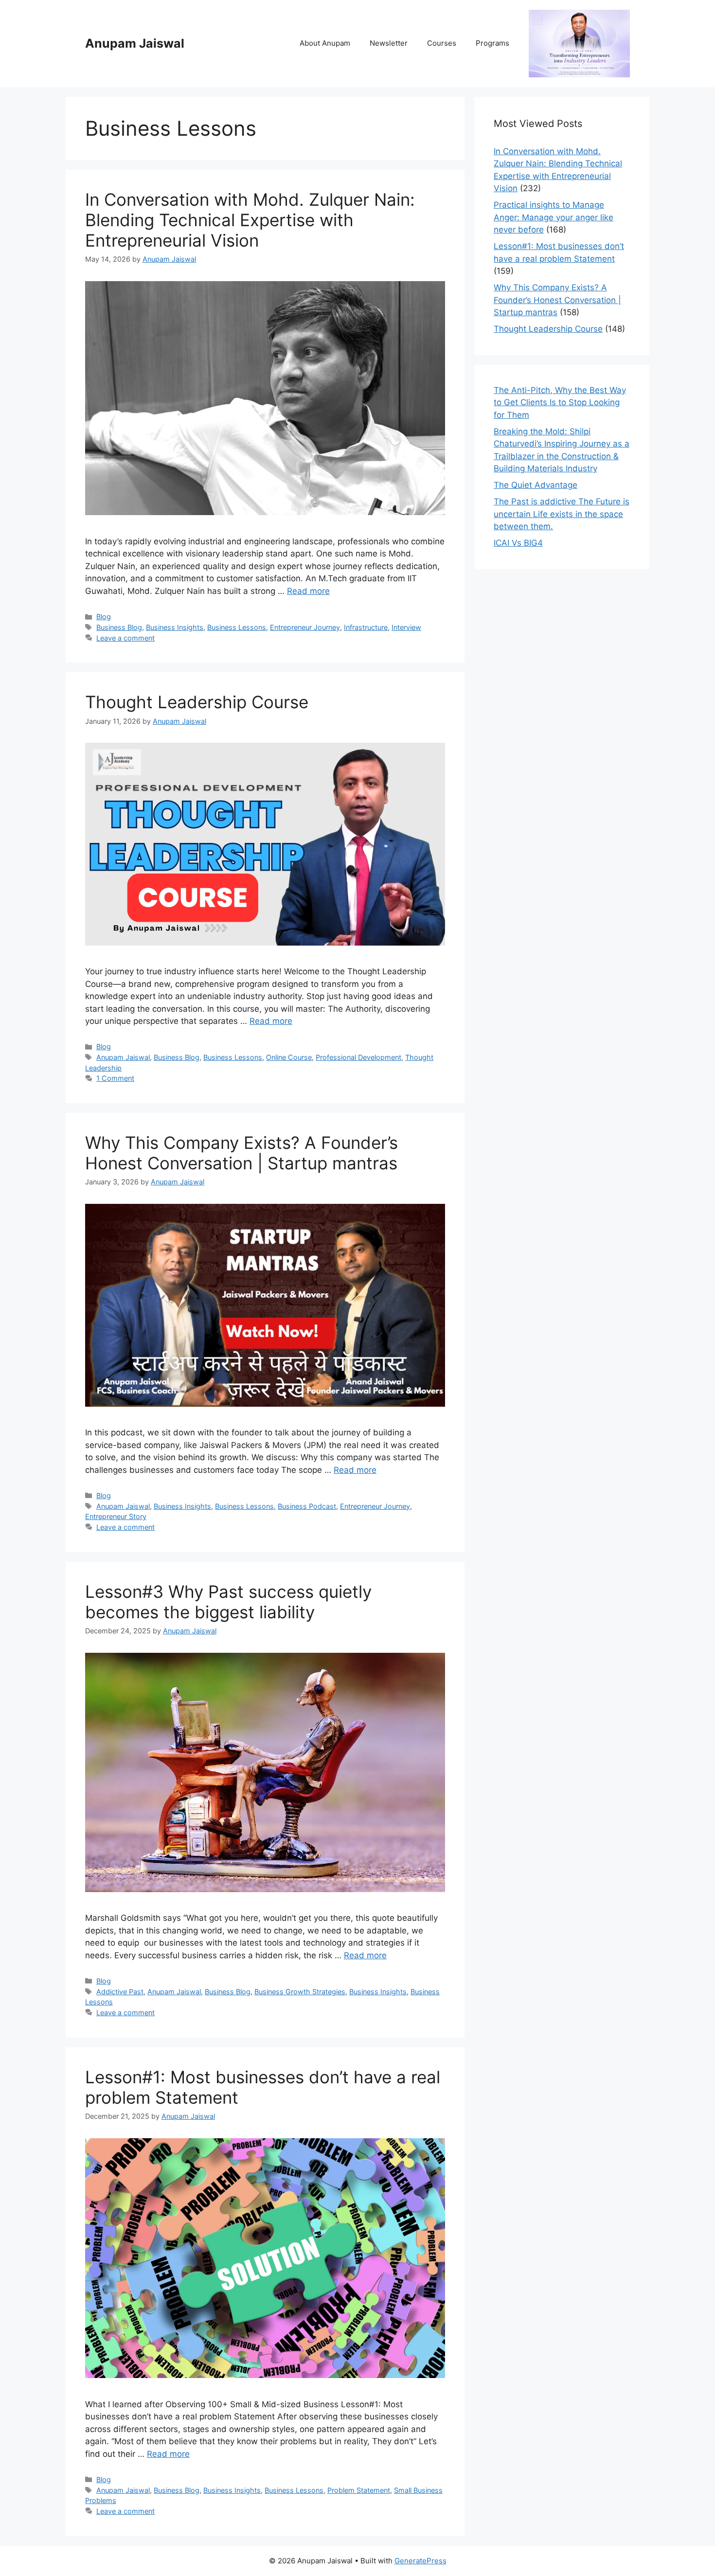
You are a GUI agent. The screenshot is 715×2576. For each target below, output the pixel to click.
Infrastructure (366, 627)
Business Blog (119, 627)
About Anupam (325, 43)
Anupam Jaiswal (135, 43)
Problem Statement (359, 2490)
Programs (492, 43)
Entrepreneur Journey (305, 627)
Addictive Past (120, 1992)
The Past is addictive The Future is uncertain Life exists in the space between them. (562, 514)
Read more (308, 591)
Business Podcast (307, 1506)
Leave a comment (125, 638)
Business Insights (175, 627)
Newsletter (389, 43)
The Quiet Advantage (536, 485)
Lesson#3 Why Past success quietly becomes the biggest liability (228, 1602)
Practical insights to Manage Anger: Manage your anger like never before (554, 217)
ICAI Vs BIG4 (518, 543)
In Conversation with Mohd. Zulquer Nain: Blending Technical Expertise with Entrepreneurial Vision (250, 220)
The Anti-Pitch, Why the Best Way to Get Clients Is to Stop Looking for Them (560, 402)
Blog (104, 617)
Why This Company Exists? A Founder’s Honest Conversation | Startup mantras (241, 1153)
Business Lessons (237, 627)
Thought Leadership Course (197, 702)
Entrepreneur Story (116, 1516)
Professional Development (358, 1057)
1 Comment (115, 1078)
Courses (442, 43)
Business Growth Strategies (300, 1992)
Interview (406, 627)
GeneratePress (420, 2561)
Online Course (289, 1057)
